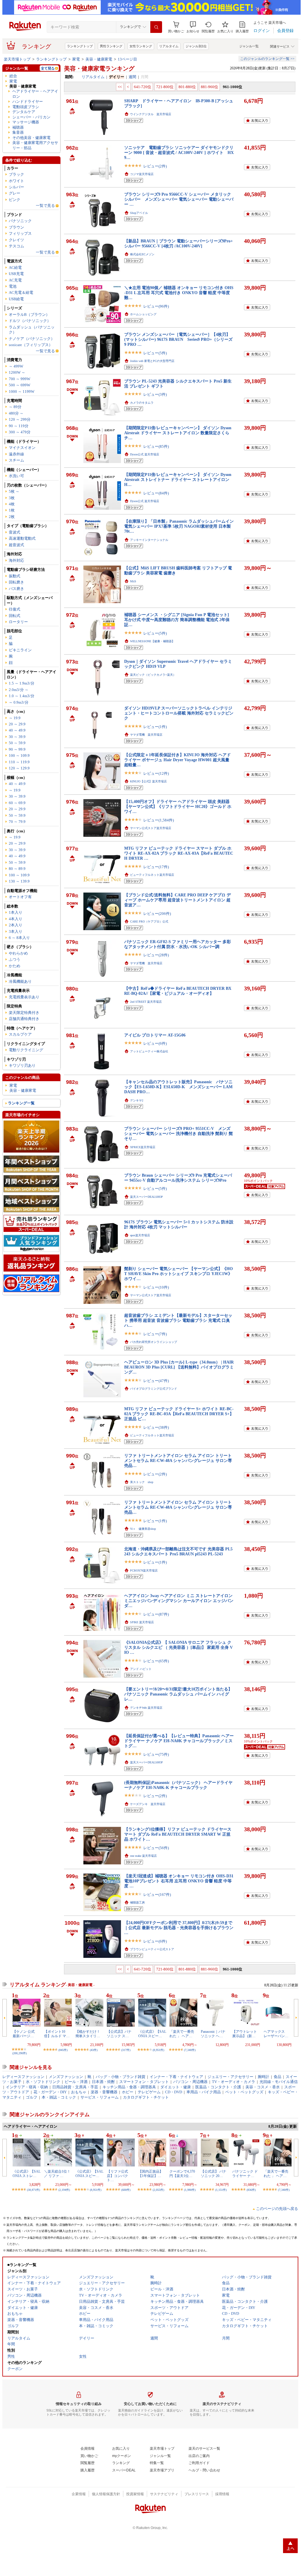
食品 (277, 2077)
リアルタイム (169, 46)
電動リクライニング (26, 1050)
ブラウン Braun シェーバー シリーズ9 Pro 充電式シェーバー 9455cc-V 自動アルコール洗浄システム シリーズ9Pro (178, 1178)
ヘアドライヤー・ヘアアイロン (35, 94)
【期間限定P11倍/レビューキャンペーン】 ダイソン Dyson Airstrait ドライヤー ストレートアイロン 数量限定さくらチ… (178, 433)
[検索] (156, 27)
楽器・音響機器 (104, 2092)
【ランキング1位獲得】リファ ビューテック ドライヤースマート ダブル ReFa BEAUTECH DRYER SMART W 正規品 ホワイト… (178, 1834)
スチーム (16, 460)
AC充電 (15, 280)
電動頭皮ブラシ (26, 107)
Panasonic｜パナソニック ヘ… (213, 2034)
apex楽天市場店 (140, 1235)
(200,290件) (20, 2053)
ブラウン (16, 227)
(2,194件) (64, 2190)
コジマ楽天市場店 (142, 174)
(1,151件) (221, 2190)
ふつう (15, 959)
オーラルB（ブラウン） (29, 315)
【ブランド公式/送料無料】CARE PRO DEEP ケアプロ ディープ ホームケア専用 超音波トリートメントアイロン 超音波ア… (177, 900)
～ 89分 (15, 407)
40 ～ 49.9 (17, 730)
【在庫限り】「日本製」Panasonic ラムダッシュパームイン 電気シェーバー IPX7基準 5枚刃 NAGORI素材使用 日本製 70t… (179, 526)
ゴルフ (32, 2097)
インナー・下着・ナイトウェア (176, 2077)
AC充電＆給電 (21, 292)
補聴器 (18, 127)
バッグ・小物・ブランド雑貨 (121, 2077)
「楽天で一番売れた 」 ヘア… (182, 2034)
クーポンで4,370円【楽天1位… (182, 2173)
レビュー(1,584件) (159, 820)
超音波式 (16, 545)
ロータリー (18, 622)
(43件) (94, 2050)
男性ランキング (111, 46)
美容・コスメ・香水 (263, 2087)
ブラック (16, 174)
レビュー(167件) (157, 1895)
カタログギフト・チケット (146, 2097)
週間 (132, 77)
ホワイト (16, 181)
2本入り (16, 925)
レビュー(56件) (156, 1848)
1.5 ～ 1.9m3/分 (22, 683)
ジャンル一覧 (249, 46)
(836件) (251, 2190)
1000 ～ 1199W (22, 391)
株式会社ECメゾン (142, 254)
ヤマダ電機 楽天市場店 (146, 735)
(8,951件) (158, 2050)
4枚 (12, 504)
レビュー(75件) (156, 1754)
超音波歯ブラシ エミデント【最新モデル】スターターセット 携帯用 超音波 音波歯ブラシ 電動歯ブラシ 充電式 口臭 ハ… (178, 1320)
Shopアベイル (139, 213)
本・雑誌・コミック (59, 2097)
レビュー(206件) (157, 914)
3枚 (12, 498)
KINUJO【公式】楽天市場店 (148, 781)
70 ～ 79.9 (17, 822)
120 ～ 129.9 (19, 768)
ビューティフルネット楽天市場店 (152, 875)
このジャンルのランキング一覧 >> (267, 59)
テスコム (16, 246)
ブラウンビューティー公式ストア (152, 1949)
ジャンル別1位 (196, 46)
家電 (76, 59)
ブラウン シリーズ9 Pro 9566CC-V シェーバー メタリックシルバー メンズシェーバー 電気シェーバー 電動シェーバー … (179, 199)
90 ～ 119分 (19, 426)
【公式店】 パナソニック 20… (214, 2173)
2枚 (12, 517)
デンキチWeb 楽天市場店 (146, 1708)
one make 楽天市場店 (143, 1856)
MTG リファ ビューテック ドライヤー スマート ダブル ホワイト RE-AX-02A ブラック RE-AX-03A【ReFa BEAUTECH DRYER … (179, 853)
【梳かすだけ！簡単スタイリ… (88, 2034)
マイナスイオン (22, 448)
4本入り (16, 919)
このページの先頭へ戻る (277, 2209)
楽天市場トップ (17, 59)
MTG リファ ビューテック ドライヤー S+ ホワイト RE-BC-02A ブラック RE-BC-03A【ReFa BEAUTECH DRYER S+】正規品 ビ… (179, 1414)
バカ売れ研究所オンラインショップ (154, 1342)
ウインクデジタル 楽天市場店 (151, 114)
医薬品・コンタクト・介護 (218, 2087)
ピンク (15, 200)
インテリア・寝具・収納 (27, 2087)
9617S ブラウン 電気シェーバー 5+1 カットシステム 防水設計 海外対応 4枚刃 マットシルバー (179, 1224)
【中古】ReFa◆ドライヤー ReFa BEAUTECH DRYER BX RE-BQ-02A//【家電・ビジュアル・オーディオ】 (178, 991)
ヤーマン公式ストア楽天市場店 (151, 828)
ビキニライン (20, 650)
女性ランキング (141, 46)
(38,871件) (33, 2190)
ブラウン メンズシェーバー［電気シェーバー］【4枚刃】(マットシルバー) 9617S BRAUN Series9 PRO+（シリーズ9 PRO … (178, 339)
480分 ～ (16, 413)
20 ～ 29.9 (17, 724)
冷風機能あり (20, 981)
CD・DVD (174, 2092)
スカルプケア (20, 1034)
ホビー (128, 2092)
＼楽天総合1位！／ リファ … (57, 2173)
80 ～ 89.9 (17, 869)
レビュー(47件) (156, 1381)
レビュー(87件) (156, 1614)
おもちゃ (79, 2092)
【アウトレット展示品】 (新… (245, 2034)
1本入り (16, 912)
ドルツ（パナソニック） (30, 321)
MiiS (133, 581)
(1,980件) (190, 2190)
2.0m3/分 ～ (19, 690)
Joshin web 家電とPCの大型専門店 (152, 361)
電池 (13, 286)
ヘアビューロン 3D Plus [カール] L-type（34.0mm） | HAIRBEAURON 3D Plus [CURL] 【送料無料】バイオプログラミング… (179, 1367)
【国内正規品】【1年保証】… (151, 2173)
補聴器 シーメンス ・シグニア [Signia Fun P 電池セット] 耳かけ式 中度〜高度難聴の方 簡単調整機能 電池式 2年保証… (177, 620)
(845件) (63, 2050)
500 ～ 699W (20, 385)
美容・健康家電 (99, 59)
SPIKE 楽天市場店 (142, 1622)
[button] (193, 27)
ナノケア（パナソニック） (32, 339)
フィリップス (20, 233)
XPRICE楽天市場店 (143, 1147)
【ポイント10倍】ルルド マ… (57, 2034)
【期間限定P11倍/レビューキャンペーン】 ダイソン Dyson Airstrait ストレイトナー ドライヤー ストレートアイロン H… (178, 480)
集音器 (18, 132)
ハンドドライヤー (28, 102)
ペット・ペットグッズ (244, 2092)
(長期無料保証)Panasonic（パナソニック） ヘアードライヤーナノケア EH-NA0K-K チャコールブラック (178, 1785)
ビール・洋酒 (76, 2082)
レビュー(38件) (156, 1427)
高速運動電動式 (22, 538)
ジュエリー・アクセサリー (230, 2077)
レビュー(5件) (155, 353)
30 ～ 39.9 (17, 737)
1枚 (12, 510)
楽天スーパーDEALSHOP (147, 1197)
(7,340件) (190, 2050)
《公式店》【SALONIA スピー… (152, 2034)
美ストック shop (142, 1482)
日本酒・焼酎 (103, 2082)
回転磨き (16, 582)
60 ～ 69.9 (17, 803)
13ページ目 (127, 59)
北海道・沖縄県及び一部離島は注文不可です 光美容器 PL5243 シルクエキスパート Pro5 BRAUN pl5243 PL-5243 (178, 1551)
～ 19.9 (15, 718)
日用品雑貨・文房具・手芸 (75, 2087)
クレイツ (16, 240)
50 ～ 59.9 (17, 743)
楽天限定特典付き (24, 1013)
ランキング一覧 (21, 1103)
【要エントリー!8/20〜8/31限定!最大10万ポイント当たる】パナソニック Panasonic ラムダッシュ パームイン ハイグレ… (178, 1694)
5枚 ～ (14, 491)
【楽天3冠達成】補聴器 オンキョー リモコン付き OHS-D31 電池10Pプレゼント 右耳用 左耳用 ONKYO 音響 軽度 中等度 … (179, 1881)
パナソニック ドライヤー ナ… (245, 2173)
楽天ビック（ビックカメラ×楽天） (153, 675)
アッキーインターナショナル (149, 540)
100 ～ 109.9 (19, 755)
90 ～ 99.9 (17, 749)
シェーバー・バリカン (31, 117)
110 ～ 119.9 (19, 762)
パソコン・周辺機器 (190, 2082)
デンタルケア (24, 112)
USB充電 (16, 274)
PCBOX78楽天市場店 (144, 1570)
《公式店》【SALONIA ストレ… (27, 2173)
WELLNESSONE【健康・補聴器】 (152, 641)
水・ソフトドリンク (43, 2082)
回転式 (15, 616)
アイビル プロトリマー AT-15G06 (155, 1035)
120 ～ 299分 (20, 419)
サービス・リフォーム (100, 2097)
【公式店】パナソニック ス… (119, 2034)
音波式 (15, 532)
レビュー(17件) (156, 867)
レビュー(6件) (155, 1043)
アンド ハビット (141, 1669)
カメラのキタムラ (142, 403)
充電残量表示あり (24, 997)
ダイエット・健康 (176, 2087)
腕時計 (264, 2077)
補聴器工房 (137, 1902)
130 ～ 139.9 (19, 881)
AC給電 (15, 268)
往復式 (15, 609)
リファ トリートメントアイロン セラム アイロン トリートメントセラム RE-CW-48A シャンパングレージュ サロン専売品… (178, 1461)
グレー (15, 193)
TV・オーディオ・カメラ (234, 2082)
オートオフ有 (20, 897)
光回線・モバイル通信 (279, 2082)
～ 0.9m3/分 (19, 702)
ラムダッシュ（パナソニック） (32, 330)
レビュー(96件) (156, 306)
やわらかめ (18, 953)
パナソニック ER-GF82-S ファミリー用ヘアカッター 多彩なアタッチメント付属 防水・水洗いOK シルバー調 (177, 944)
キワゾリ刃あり (22, 1065)
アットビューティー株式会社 (149, 1051)
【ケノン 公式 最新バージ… (25, 2034)
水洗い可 (16, 476)
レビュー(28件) (156, 955)
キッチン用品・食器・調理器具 (129, 2087)
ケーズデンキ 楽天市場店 (148, 1804)
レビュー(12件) (156, 773)
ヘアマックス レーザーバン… (276, 2034)
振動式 (15, 576)
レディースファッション (23, 2077)
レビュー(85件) (156, 446)
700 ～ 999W (20, 379)
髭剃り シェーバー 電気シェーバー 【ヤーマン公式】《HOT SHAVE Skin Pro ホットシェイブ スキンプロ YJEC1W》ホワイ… (179, 1274)
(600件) (126, 2190)
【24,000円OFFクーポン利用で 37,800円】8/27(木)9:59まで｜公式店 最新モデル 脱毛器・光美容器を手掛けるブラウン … (179, 1928)
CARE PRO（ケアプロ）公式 (149, 921)
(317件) (126, 2050)
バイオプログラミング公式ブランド (154, 1389)
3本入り (16, 931)
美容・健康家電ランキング (99, 68)
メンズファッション (66, 2077)
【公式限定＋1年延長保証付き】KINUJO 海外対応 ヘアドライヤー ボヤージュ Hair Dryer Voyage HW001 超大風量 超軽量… (177, 760)
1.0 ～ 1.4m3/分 (22, 696)
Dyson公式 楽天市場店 (145, 454)
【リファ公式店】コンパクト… (117, 2176)
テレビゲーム (149, 2092)
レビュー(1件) (155, 727)
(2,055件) (158, 2190)
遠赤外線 (16, 454)
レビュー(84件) (156, 493)
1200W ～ (17, 372)
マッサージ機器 (26, 122)
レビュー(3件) (155, 394)
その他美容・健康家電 (31, 138)
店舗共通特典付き (24, 1019)
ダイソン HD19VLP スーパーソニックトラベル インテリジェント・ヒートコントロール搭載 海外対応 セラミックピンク (179, 713)
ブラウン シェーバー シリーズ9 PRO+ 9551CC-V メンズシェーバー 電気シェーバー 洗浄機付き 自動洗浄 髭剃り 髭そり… (179, 1134)
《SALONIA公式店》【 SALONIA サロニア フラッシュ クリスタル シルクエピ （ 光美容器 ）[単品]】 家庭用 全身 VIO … (179, 1647)
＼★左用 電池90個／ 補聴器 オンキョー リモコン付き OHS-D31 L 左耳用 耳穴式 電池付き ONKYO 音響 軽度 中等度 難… (179, 293)
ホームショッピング (143, 314)
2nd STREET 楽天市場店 (146, 1002)
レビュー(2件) (155, 166)
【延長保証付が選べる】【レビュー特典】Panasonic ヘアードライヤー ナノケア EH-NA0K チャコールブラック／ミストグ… (179, 1741)
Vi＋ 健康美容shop (143, 1529)
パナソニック (20, 221)
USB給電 (16, 299)
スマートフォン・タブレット (144, 2082)
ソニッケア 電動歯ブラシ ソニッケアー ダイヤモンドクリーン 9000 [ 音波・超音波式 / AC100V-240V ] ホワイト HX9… (179, 153)
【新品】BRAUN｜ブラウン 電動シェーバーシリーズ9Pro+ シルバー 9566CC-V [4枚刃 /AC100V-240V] (179, 243)
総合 (13, 76)
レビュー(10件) (156, 1287)
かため (15, 966)
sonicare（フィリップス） (31, 345)
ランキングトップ (80, 46)
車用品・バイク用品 (204, 2092)
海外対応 (16, 560)
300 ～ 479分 (20, 432)
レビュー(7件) (155, 1334)
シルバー (16, 187)
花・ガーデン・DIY (50, 2092)
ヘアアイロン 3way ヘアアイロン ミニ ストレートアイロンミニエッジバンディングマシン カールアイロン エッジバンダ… (179, 1601)
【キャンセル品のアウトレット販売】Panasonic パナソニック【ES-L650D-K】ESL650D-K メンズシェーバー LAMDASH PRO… (178, 1087)
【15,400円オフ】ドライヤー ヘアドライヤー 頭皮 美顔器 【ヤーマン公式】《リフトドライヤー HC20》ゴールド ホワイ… (178, 807)
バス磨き (16, 589)
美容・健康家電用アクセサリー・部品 (35, 145)
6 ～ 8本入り (19, 938)
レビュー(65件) (156, 1661)
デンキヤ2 (137, 1100)
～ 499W (16, 366)
